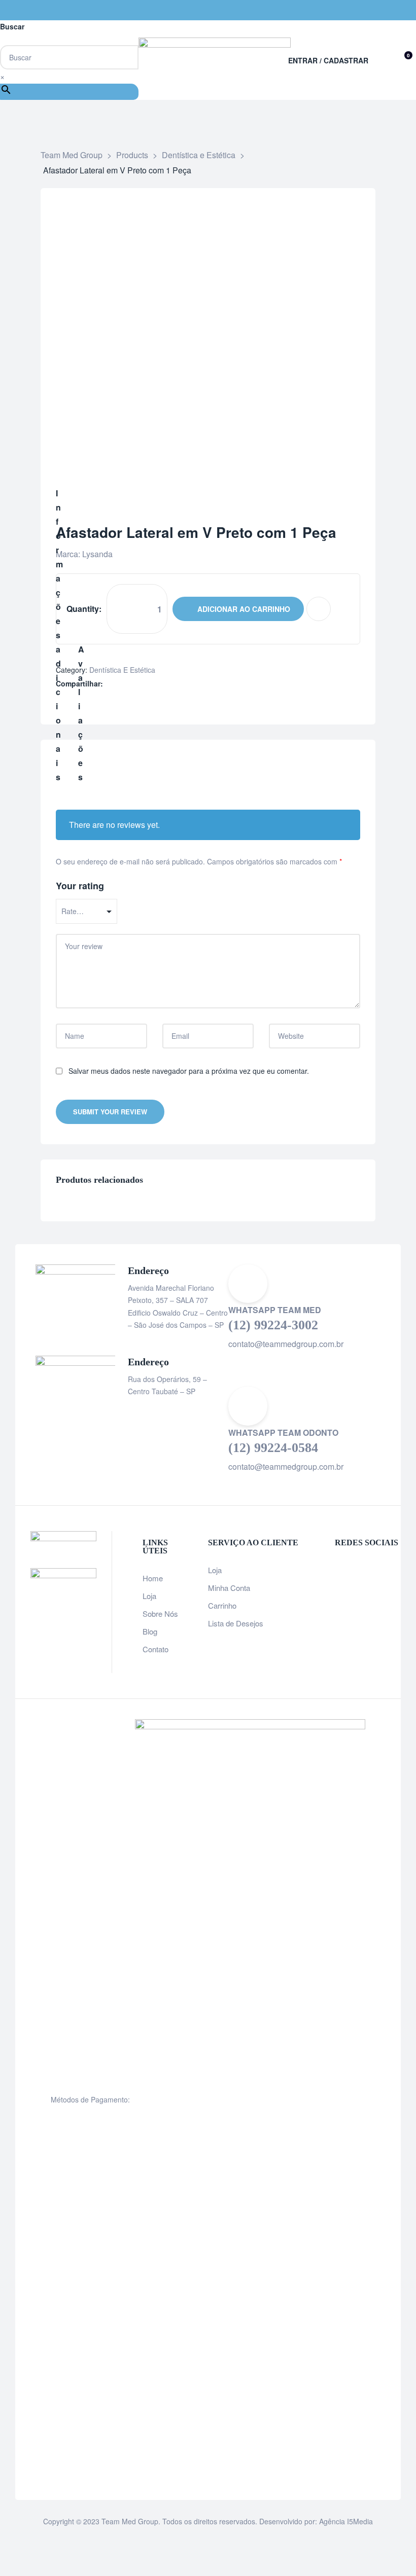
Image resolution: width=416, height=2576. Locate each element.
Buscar (12, 26)
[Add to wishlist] (319, 609)
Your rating (80, 886)
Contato (155, 1649)
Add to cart (238, 609)
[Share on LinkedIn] (131, 684)
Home (153, 1578)
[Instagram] (391, 10)
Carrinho (222, 1605)
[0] (401, 60)
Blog (150, 1631)
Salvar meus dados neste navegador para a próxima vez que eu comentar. (189, 1071)
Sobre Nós (160, 1613)
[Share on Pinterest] (163, 684)
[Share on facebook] (110, 684)
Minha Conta (229, 1588)
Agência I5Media (346, 2521)
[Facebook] (370, 10)
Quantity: (84, 609)
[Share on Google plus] (152, 684)
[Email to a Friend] (174, 684)
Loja (149, 1596)
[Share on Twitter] (120, 684)
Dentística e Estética (122, 670)
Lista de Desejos (236, 1623)
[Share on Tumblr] (142, 684)
